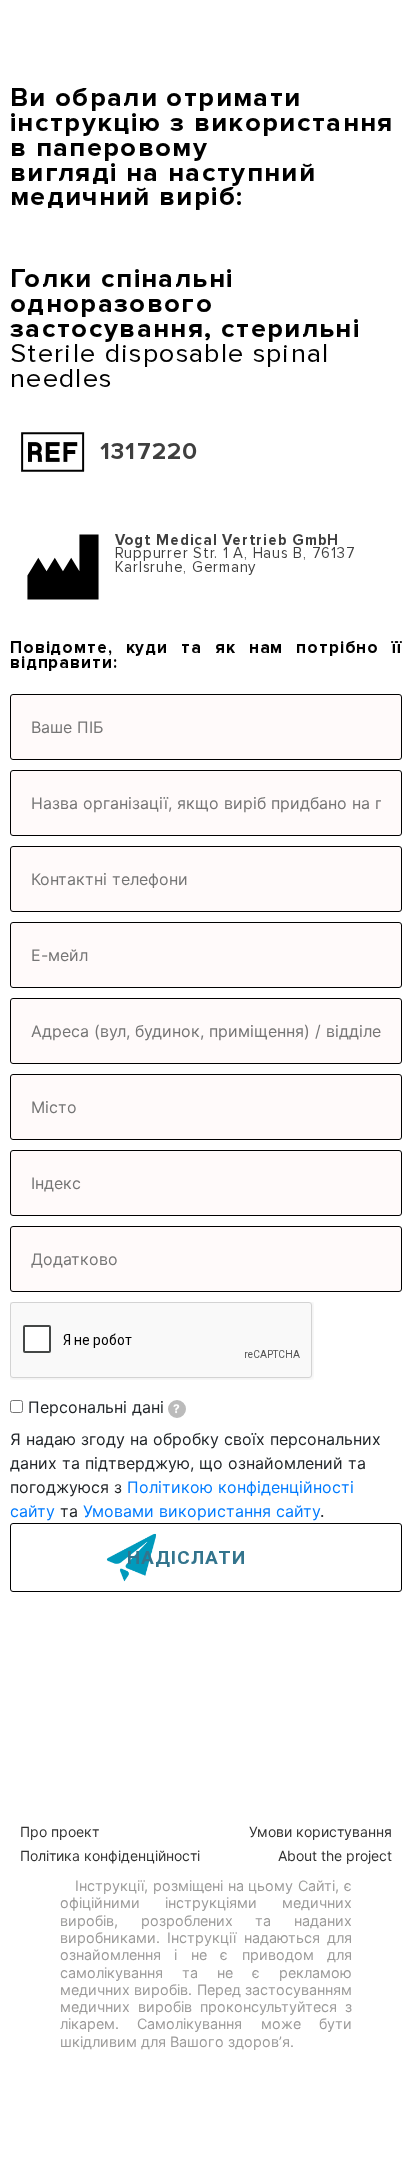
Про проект (59, 1831)
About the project (335, 1855)
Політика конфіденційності (110, 1855)
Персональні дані (104, 1407)
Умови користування (320, 1831)
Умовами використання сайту (201, 1511)
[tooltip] (177, 1409)
